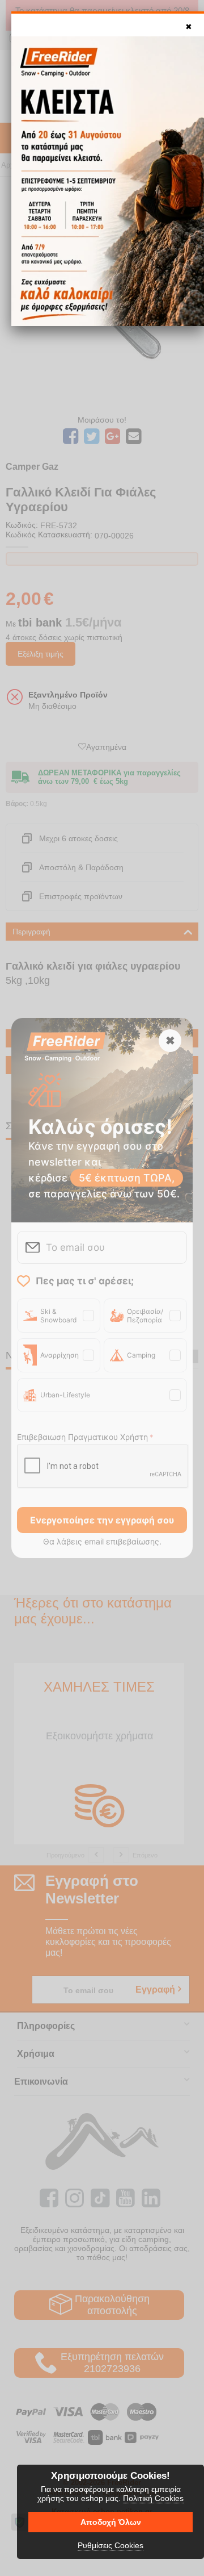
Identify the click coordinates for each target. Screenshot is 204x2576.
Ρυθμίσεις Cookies (110, 2545)
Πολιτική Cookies (153, 2498)
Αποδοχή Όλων (111, 2522)
